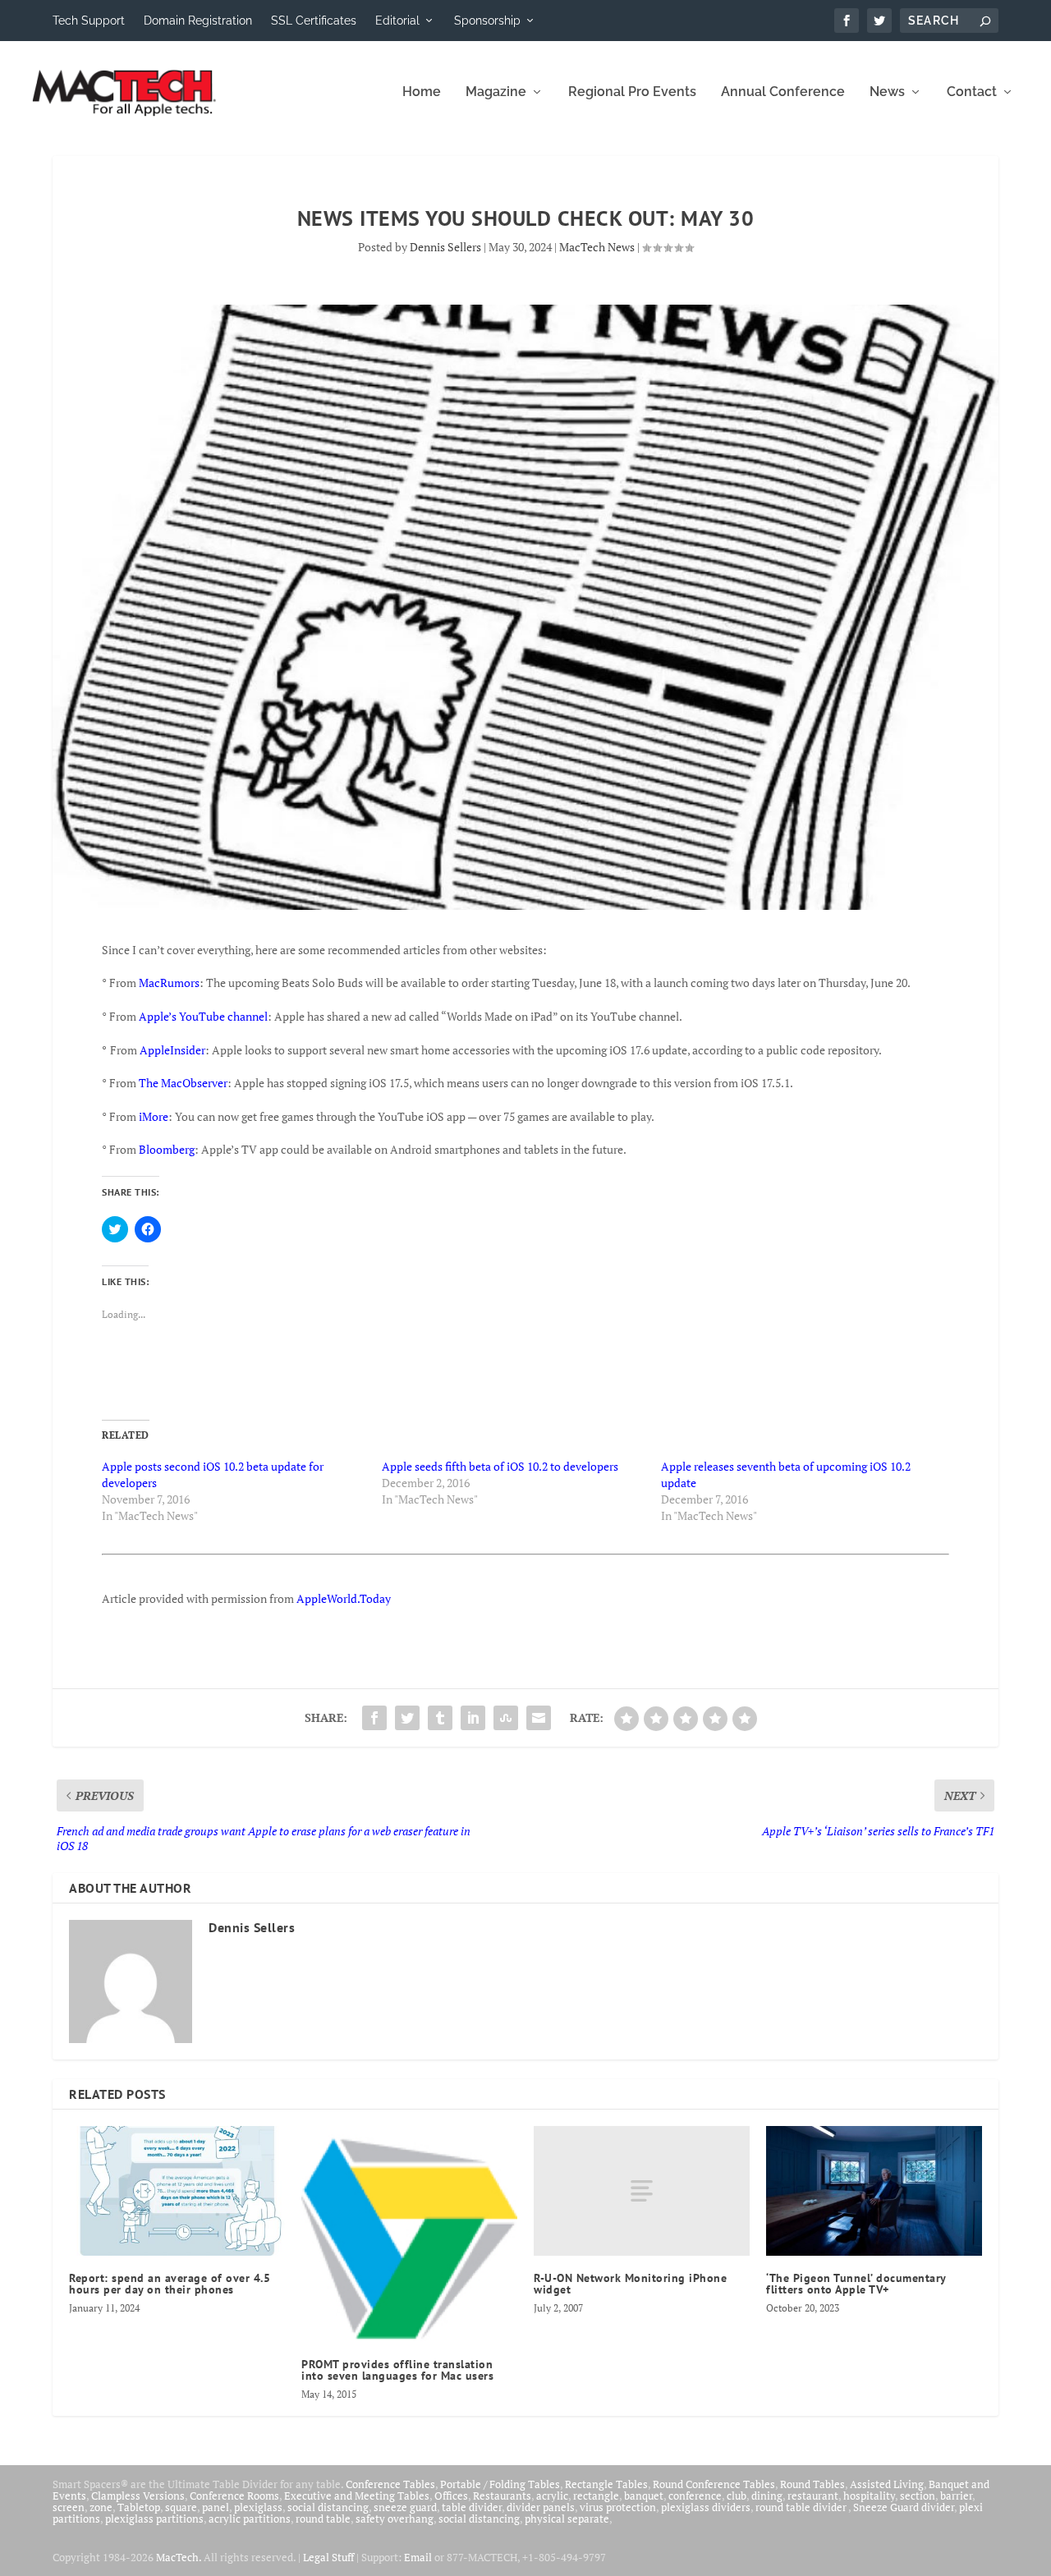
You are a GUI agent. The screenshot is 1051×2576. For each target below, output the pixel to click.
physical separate (567, 2519)
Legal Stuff (328, 2557)
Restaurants (502, 2496)
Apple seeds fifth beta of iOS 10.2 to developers (500, 1466)
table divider (472, 2507)
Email (418, 2557)
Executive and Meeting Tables (357, 2496)
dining (767, 2496)
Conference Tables (390, 2484)
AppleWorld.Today (344, 1598)
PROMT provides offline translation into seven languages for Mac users (397, 2370)
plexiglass (258, 2507)
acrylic (552, 2496)
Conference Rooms (234, 2496)
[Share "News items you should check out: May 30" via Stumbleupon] (506, 1718)
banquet (644, 2496)
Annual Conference (783, 92)
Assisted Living (887, 2484)
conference (695, 2496)
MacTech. (179, 2557)
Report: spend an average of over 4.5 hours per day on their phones (170, 2284)
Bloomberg (167, 1149)
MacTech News (597, 247)
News (887, 92)
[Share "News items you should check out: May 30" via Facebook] (374, 1718)
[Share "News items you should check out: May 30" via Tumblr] (440, 1718)
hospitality (869, 2496)
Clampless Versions (138, 2496)
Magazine (496, 92)
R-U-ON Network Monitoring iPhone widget (630, 2284)
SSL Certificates (314, 21)
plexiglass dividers (706, 2507)
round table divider (802, 2507)
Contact (972, 92)
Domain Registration (198, 21)
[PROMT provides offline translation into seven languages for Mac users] (409, 2234)
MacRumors (169, 983)
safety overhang (395, 2519)
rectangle (596, 2496)
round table (323, 2519)
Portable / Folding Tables (500, 2484)
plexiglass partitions (154, 2519)
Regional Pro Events (632, 92)
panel (216, 2507)
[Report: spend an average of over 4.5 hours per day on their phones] (177, 2191)
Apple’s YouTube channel (203, 1016)
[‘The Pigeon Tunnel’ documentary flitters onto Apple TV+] (874, 2191)
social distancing (328, 2507)
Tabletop (139, 2507)
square (181, 2507)
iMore (154, 1116)
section (918, 2496)
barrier (956, 2496)
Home (422, 92)
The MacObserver (183, 1083)
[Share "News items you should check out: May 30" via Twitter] (407, 1718)
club (737, 2496)
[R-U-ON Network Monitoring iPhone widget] (642, 2191)
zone (101, 2507)
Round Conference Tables (714, 2484)
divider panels (541, 2507)
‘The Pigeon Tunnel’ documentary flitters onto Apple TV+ (856, 2284)
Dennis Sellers (445, 247)
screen (69, 2507)
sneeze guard (405, 2507)
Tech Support (89, 21)
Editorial (397, 21)
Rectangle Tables (606, 2484)
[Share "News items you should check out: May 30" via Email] (539, 1718)
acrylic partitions (250, 2519)
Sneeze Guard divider (904, 2507)
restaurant (813, 2496)
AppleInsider (172, 1050)
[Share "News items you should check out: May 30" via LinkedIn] (473, 1718)
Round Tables (812, 2484)
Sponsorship (487, 21)
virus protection (618, 2507)
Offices (451, 2496)
